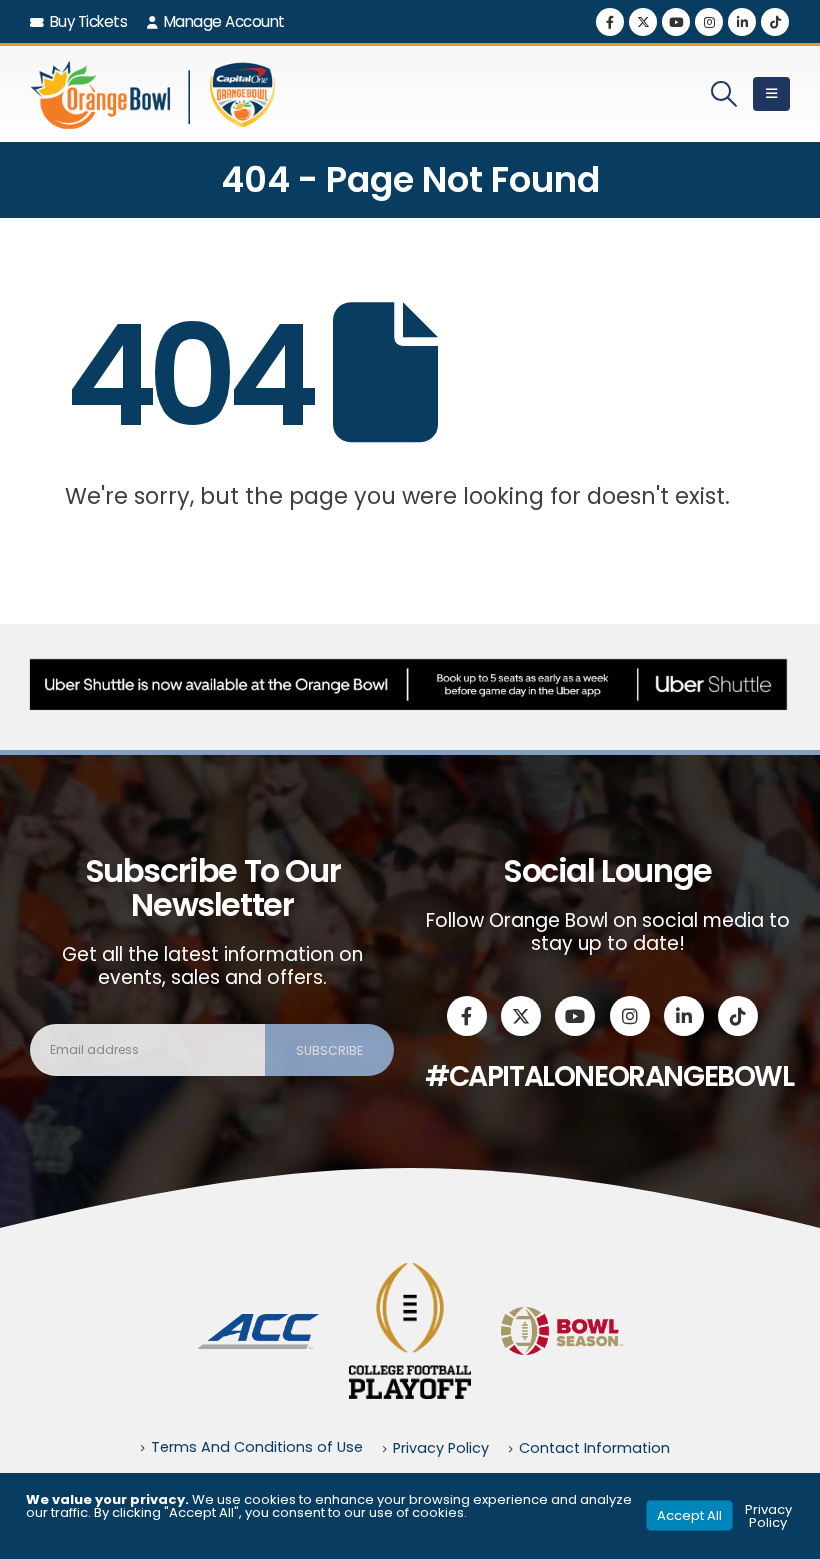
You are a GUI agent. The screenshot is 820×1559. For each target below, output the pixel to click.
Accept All (689, 1515)
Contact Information (594, 1448)
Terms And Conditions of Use (257, 1447)
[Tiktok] (775, 22)
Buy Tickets (89, 21)
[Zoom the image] (258, 1325)
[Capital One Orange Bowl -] (155, 94)
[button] (724, 94)
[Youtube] (676, 22)
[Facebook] (610, 22)
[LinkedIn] (742, 22)
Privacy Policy (441, 1448)
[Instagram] (709, 22)
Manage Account (224, 21)
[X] (643, 22)
